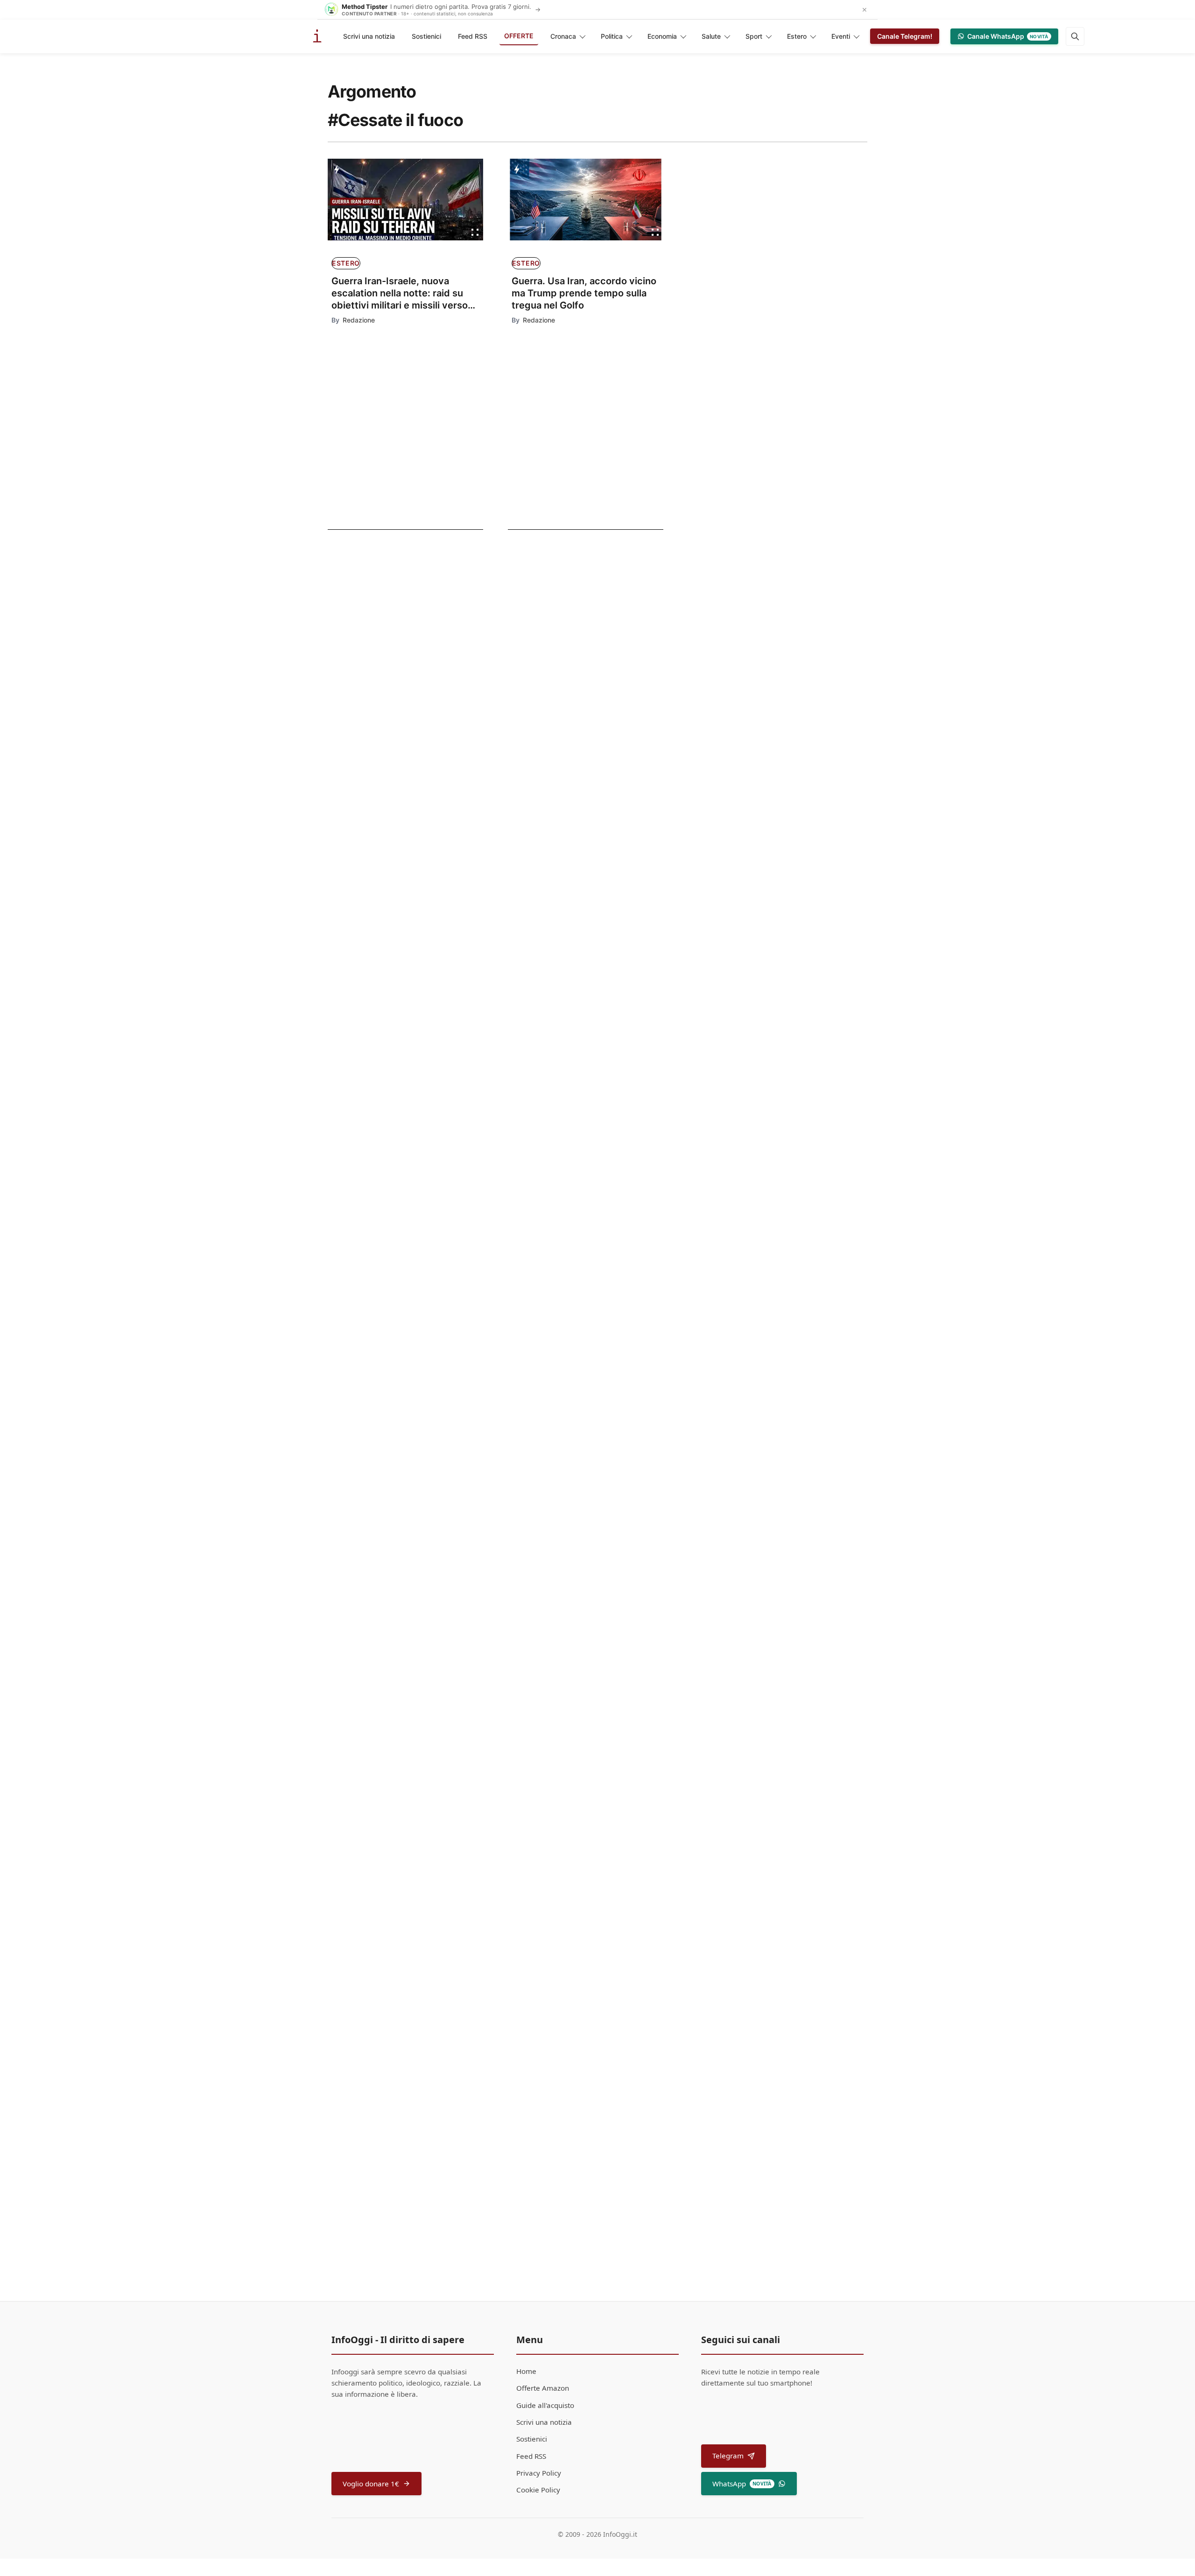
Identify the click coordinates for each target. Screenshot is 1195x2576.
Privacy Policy (539, 2473)
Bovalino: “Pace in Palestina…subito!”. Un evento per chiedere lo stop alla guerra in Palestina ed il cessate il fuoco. (596, 1846)
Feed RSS (473, 36)
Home (526, 2371)
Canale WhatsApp (1008, 36)
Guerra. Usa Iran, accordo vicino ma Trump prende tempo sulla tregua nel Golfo (584, 293)
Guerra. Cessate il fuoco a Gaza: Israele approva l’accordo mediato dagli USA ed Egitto (608, 1232)
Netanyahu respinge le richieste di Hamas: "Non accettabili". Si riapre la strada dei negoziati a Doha (611, 1725)
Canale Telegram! (905, 36)
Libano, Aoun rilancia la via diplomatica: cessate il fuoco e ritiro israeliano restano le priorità (395, 620)
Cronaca (563, 36)
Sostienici (426, 36)
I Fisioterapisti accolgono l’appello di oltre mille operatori (608, 1969)
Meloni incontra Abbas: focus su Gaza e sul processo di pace (600, 868)
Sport (754, 36)
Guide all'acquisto (545, 2405)
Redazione (359, 320)
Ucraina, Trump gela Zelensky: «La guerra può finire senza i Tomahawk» (607, 990)
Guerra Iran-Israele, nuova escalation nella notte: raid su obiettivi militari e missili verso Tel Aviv (400, 293)
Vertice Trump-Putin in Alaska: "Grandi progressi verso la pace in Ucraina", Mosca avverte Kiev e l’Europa (599, 1603)
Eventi (841, 36)
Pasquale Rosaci (540, 1873)
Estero (797, 36)
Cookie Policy (538, 2490)
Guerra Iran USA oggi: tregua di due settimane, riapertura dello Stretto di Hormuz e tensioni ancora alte (392, 761)
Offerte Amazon (543, 2388)
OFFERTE (519, 36)
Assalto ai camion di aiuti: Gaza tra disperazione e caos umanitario (610, 1111)
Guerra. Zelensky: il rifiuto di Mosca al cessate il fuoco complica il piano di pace (610, 1475)
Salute (711, 36)
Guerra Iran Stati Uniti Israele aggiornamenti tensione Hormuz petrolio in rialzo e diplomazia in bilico (392, 691)
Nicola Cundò (535, 1132)
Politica (612, 36)
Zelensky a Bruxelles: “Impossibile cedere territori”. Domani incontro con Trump (597, 1354)
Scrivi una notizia (369, 36)
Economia (662, 36)
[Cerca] (1075, 36)
